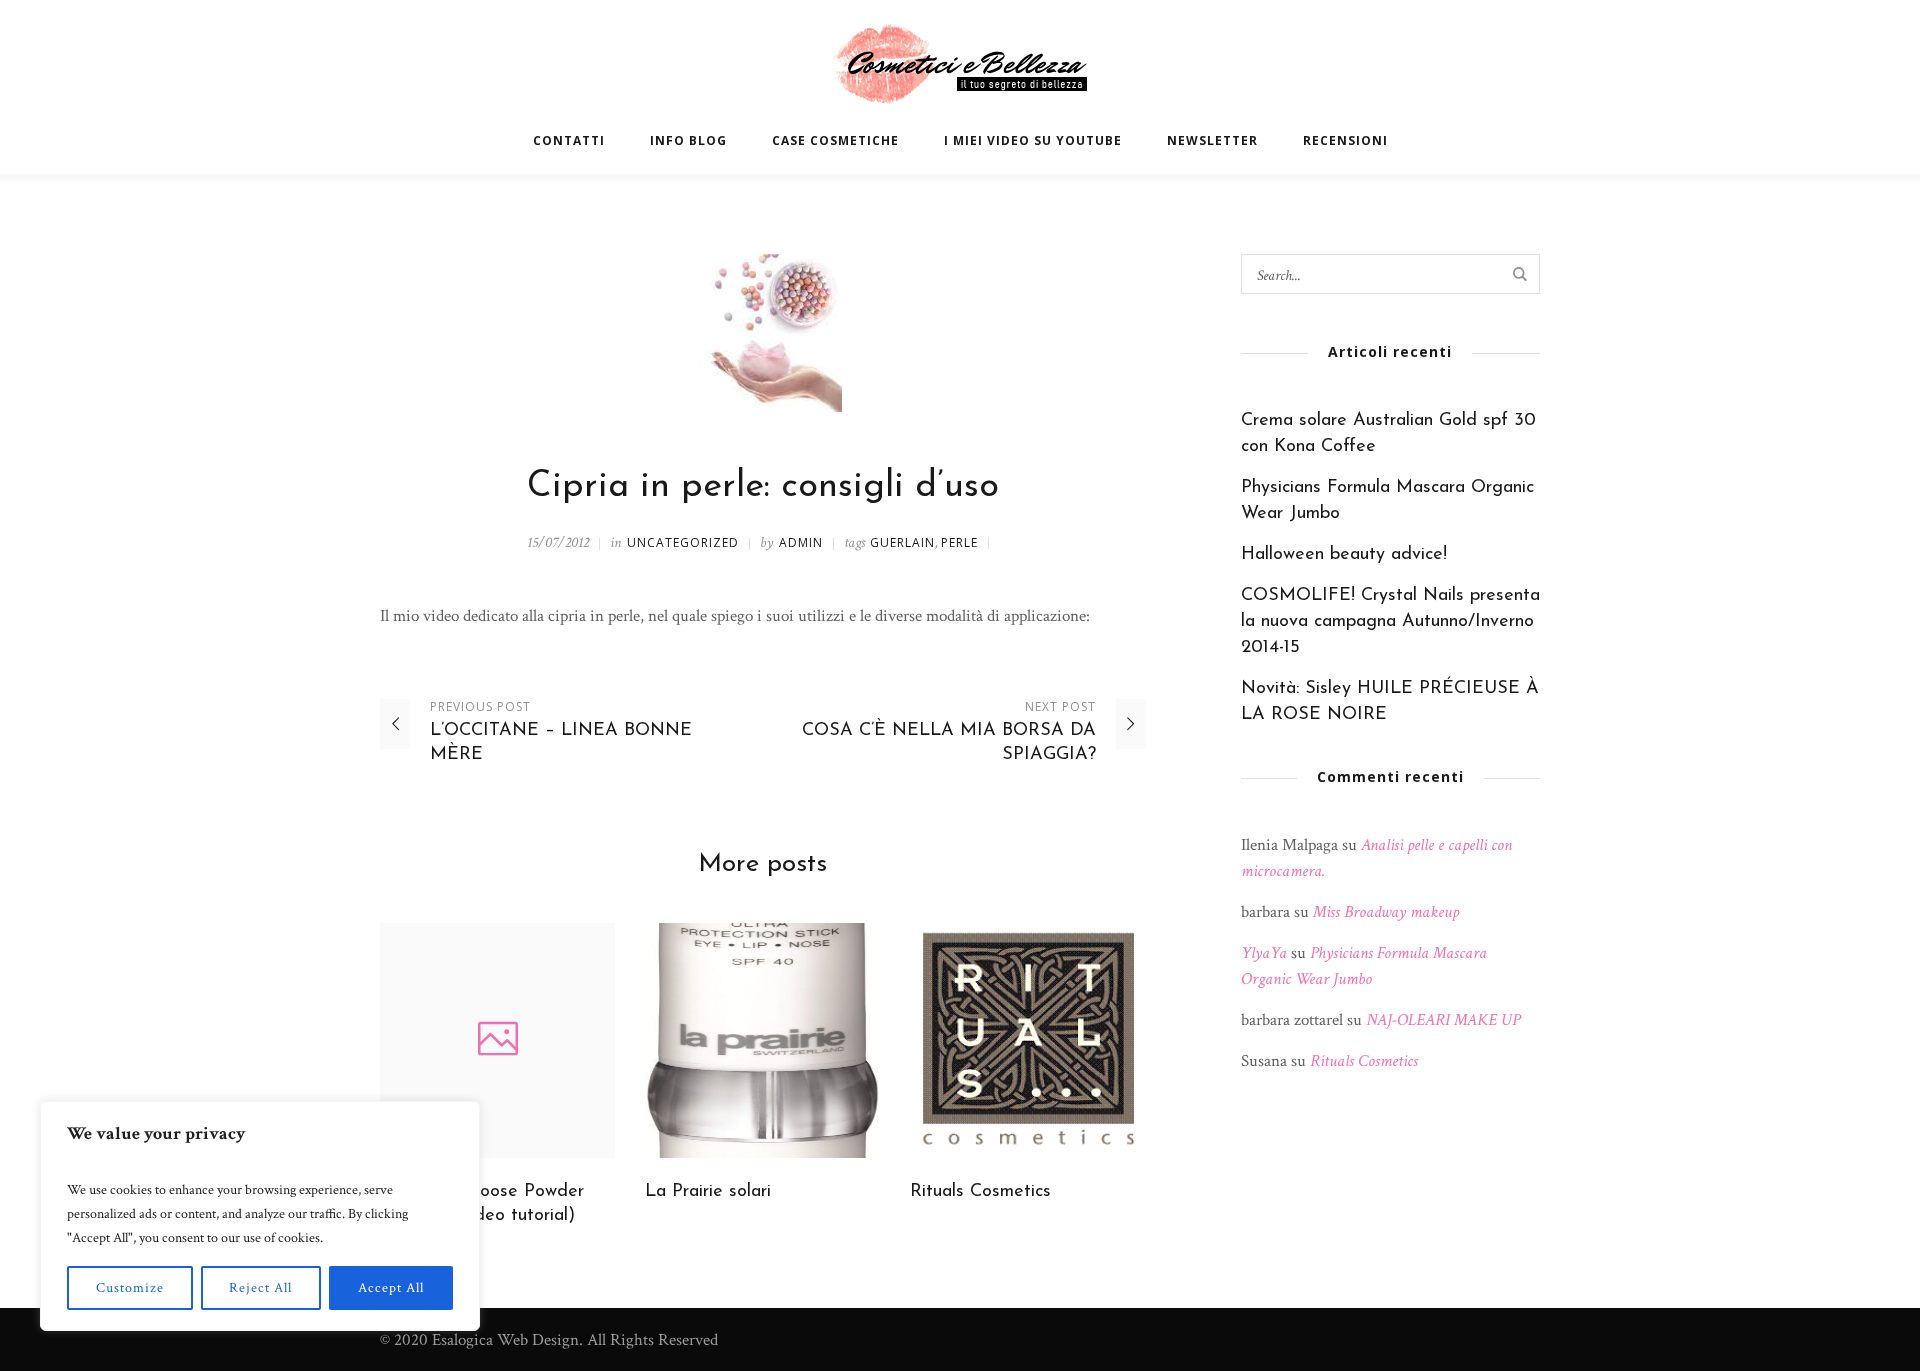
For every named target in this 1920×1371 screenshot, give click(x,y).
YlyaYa (1264, 953)
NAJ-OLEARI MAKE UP (1443, 1020)
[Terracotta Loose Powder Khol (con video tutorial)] (497, 1040)
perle (959, 542)
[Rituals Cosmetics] (1027, 1040)
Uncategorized (683, 542)
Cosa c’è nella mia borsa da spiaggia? (949, 743)
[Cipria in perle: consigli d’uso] (763, 332)
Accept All (391, 1288)
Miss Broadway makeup (1386, 912)
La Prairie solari (708, 1192)
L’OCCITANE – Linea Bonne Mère (561, 743)
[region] (260, 1216)
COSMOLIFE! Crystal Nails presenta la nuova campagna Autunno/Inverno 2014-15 (1390, 622)
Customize (130, 1288)
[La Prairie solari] (762, 1040)
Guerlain (902, 542)
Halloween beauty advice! (1344, 555)
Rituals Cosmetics (980, 1192)
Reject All (260, 1288)
